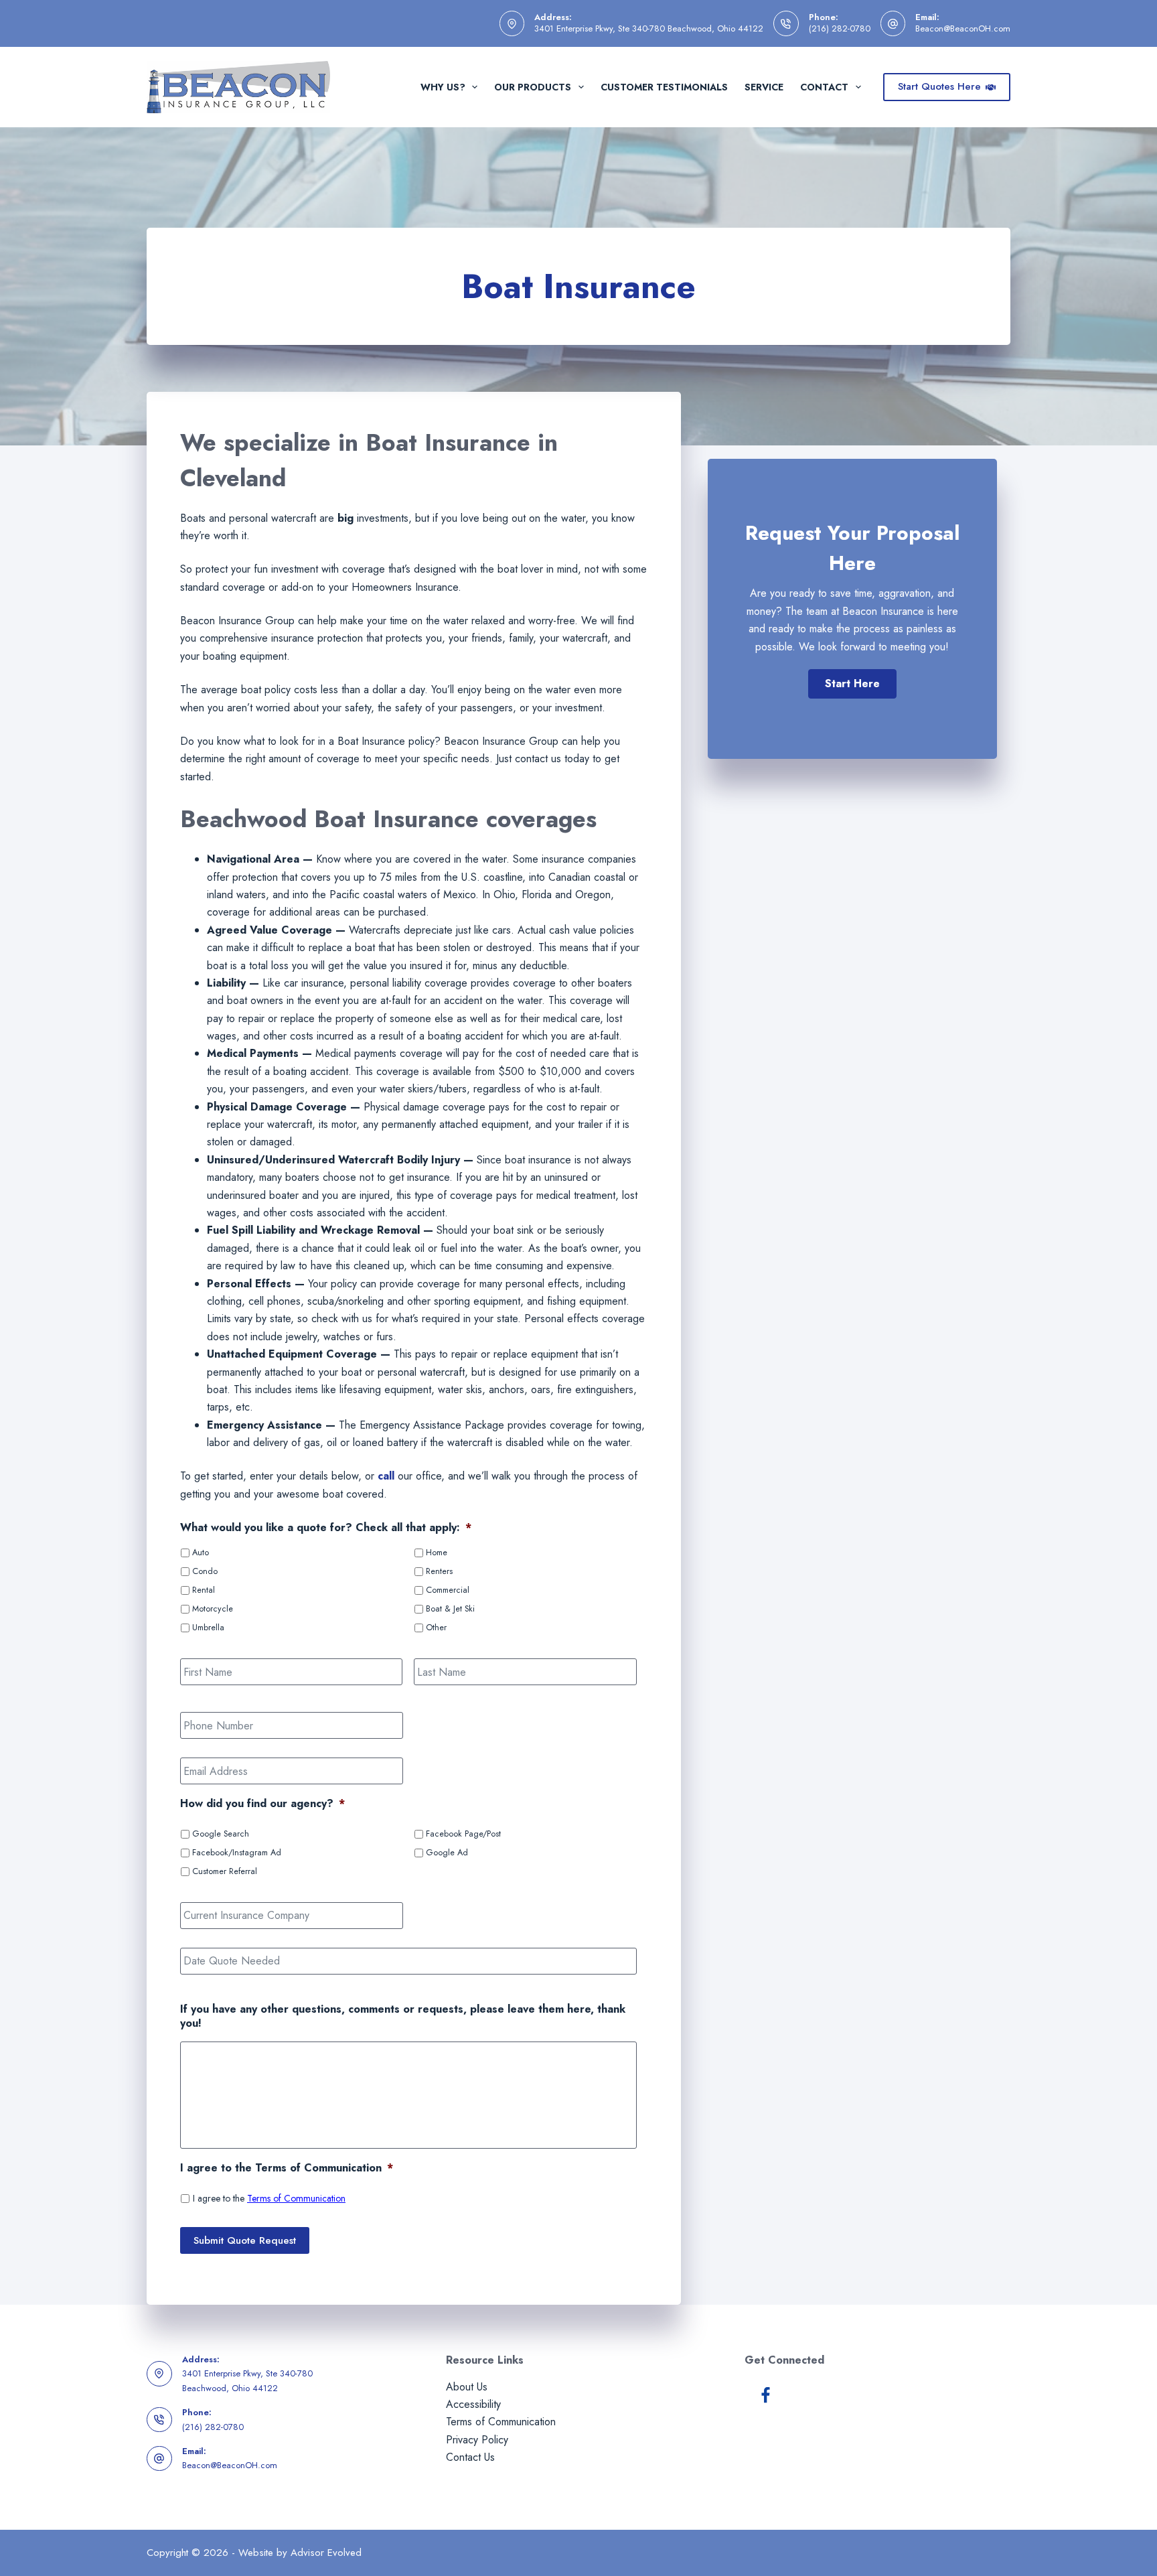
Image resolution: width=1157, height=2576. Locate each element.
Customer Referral (225, 1871)
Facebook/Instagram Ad (237, 1853)
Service (764, 87)
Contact (824, 87)
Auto (201, 1553)
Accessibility (473, 2404)
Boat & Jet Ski (450, 1609)
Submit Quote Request (245, 2240)
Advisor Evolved (326, 2553)
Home (437, 1553)
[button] (852, 684)
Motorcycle (213, 1609)
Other (436, 1628)
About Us (467, 2387)
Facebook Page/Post (463, 1834)
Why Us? (443, 87)
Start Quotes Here (939, 86)
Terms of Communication (296, 2198)
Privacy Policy (477, 2440)
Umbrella (208, 1628)
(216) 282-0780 (840, 28)
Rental (204, 1590)
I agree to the (269, 2198)
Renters (439, 1571)
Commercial (448, 1590)
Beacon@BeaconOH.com (963, 28)
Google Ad (447, 1853)
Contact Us (470, 2457)
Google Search (221, 1834)
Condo (205, 1571)
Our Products (533, 87)
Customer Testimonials (664, 87)
